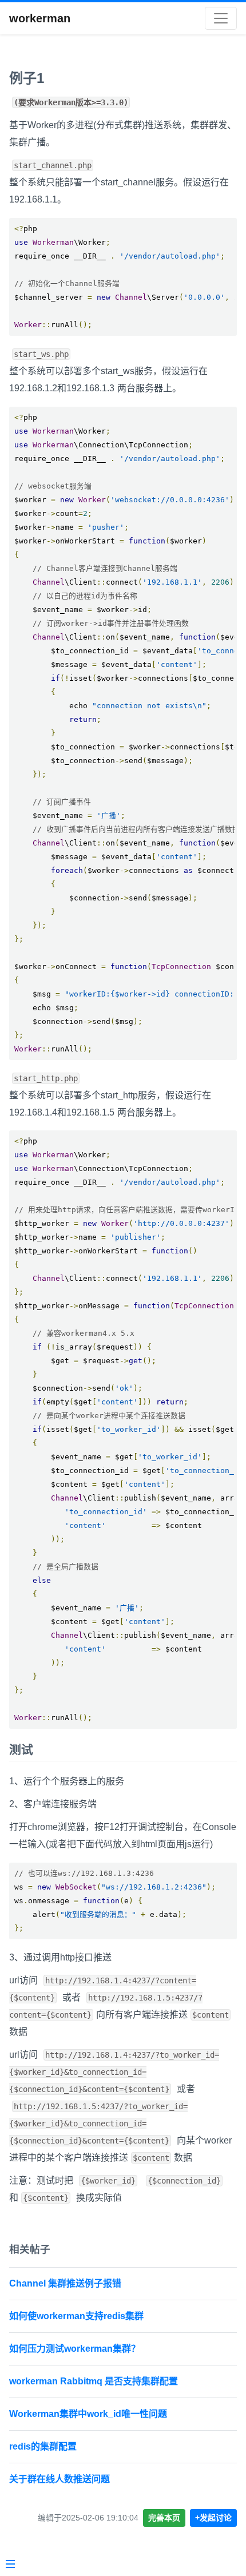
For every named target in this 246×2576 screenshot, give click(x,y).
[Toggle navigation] (221, 18)
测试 (21, 1750)
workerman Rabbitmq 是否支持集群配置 (94, 2381)
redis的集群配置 (43, 2446)
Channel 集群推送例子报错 (65, 2283)
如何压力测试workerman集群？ (75, 2349)
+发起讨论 (213, 2518)
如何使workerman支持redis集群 (76, 2316)
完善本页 (164, 2518)
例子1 (27, 78)
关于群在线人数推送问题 (59, 2479)
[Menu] (10, 2565)
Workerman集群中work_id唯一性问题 (88, 2414)
